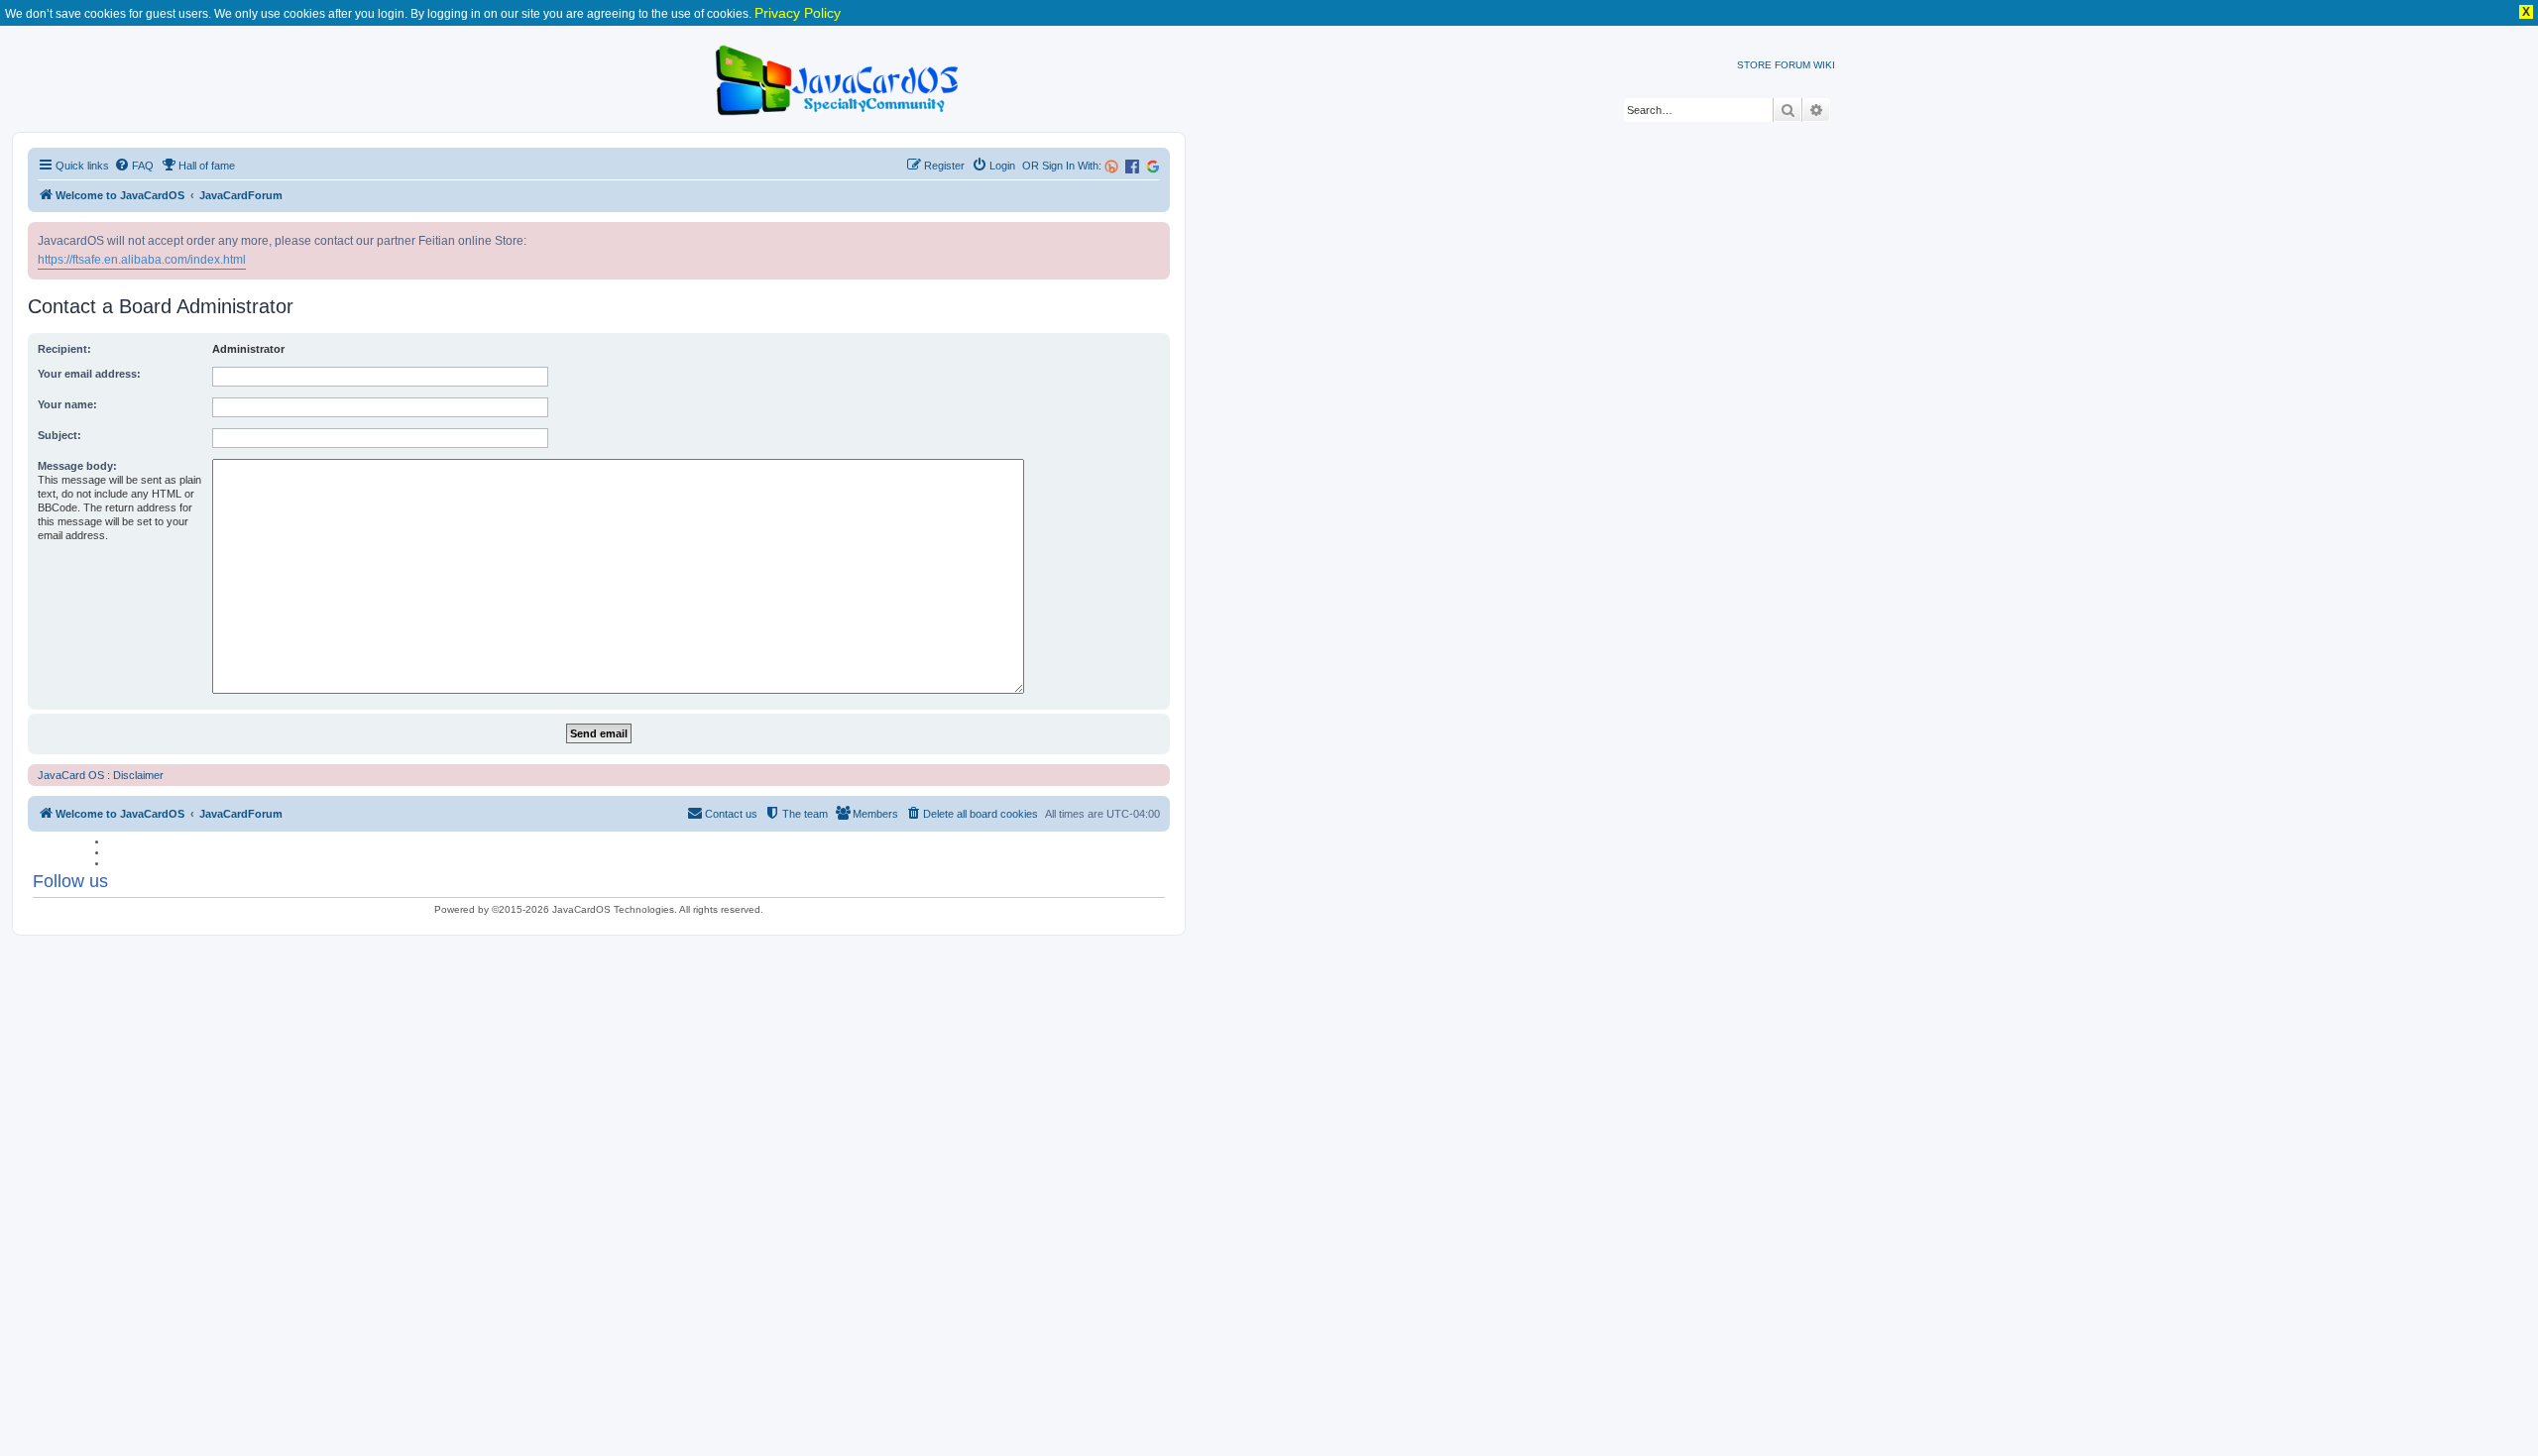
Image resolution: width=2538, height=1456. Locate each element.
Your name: (67, 404)
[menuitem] (134, 166)
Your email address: (89, 374)
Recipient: (64, 349)
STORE (1754, 65)
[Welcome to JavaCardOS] (838, 77)
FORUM (1792, 65)
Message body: (77, 466)
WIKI (1824, 65)
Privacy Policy (798, 13)
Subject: (59, 435)
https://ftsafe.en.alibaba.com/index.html (142, 260)
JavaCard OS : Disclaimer (101, 775)
